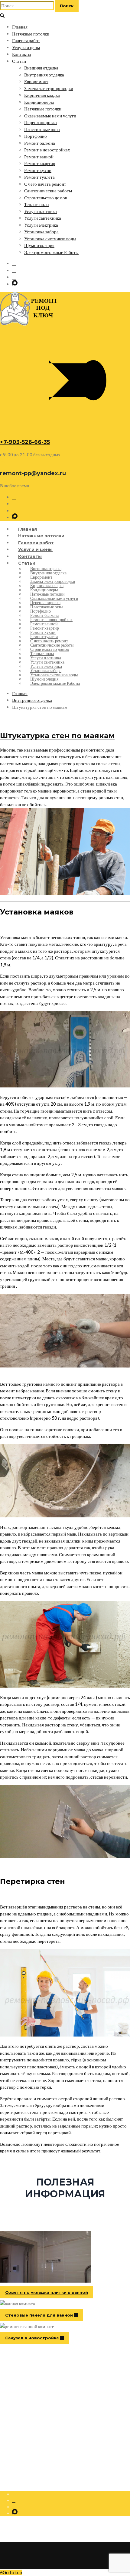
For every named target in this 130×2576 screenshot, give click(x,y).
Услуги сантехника (43, 218)
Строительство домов (46, 198)
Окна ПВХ (22, 2408)
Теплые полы (37, 204)
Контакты (22, 54)
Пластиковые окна (42, 129)
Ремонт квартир (40, 163)
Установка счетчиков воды (50, 238)
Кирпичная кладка (42, 95)
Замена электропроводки (49, 88)
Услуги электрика (41, 225)
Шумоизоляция (39, 245)
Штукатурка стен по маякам (57, 736)
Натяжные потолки (31, 34)
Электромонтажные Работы (51, 252)
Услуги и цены (26, 47)
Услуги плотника (41, 211)
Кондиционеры (39, 102)
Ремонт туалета (39, 177)
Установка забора (41, 232)
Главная (20, 27)
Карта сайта (23, 2421)
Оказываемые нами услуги (50, 116)
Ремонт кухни (38, 170)
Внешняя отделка (41, 68)
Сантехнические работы (48, 191)
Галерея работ (26, 40)
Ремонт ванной (39, 157)
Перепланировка (41, 122)
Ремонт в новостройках (47, 150)
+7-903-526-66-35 (25, 442)
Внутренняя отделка (44, 75)
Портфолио (36, 136)
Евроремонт (36, 81)
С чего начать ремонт (45, 184)
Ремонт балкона (40, 143)
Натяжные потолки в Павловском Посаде (49, 2415)
